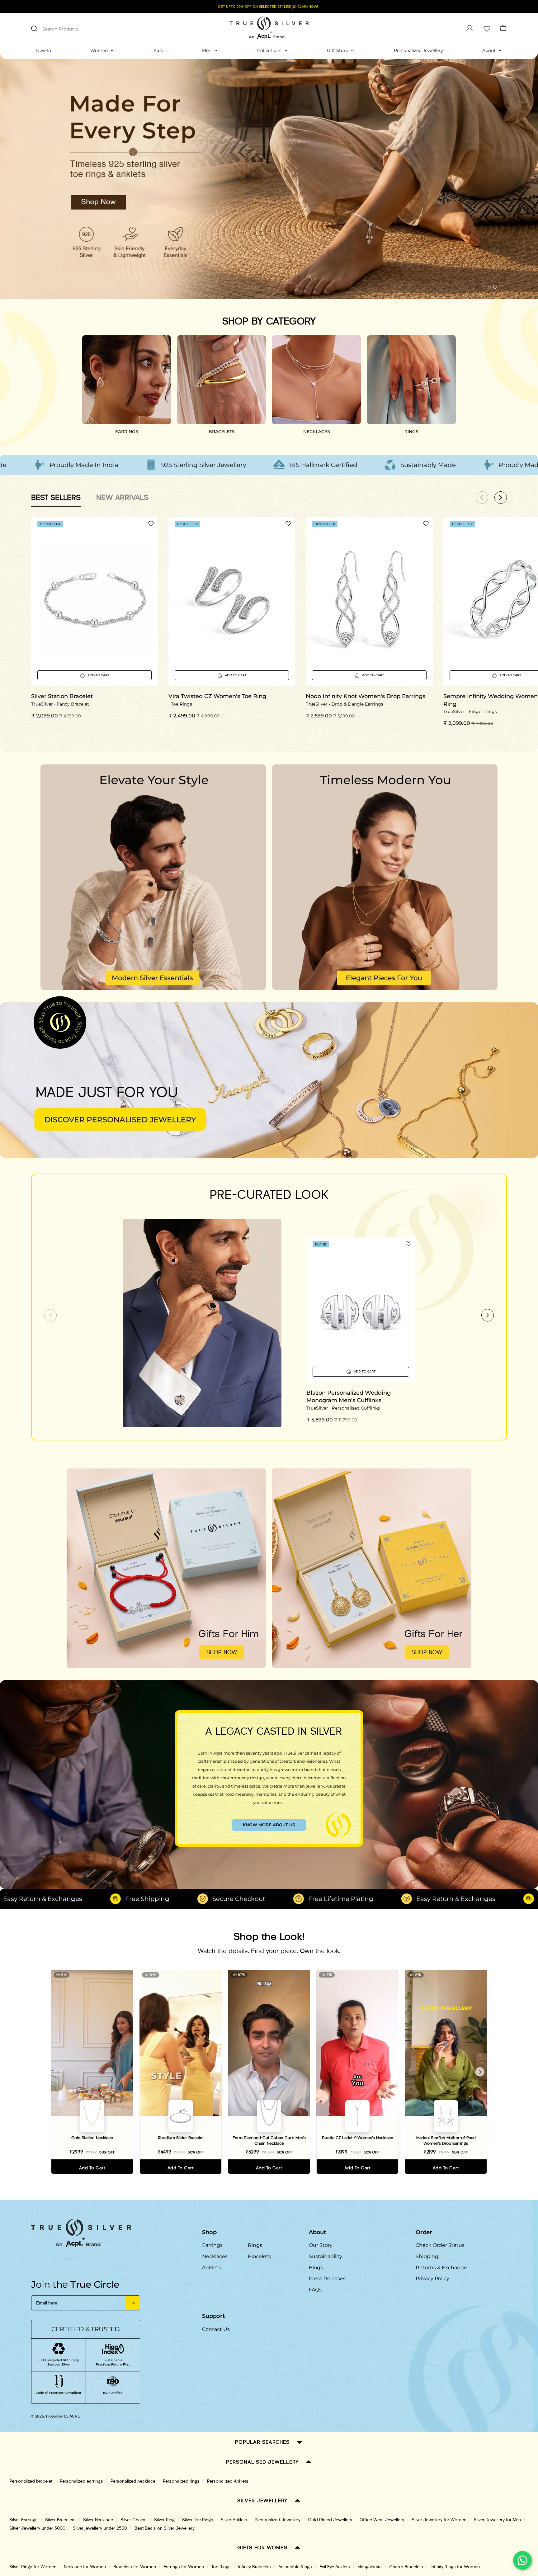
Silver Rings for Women (33, 2567)
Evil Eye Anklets (335, 2567)
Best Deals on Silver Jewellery (165, 2528)
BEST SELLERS (56, 497)
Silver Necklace (98, 2520)
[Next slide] (488, 1315)
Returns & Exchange (441, 2268)
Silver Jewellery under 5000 (37, 2528)
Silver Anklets (234, 2520)
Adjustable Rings (295, 2567)
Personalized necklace (133, 2481)
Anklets (212, 2268)
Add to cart (92, 2168)
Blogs (316, 2268)
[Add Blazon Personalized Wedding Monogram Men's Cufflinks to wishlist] (408, 1244)
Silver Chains (134, 2520)
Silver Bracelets (60, 2520)
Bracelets (259, 2256)
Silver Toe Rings (198, 2520)
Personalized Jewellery (278, 2520)
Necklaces (215, 2256)
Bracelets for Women (135, 2567)
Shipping (427, 2256)
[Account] (470, 28)
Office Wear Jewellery (382, 2520)
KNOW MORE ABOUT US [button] (269, 1825)
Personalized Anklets (228, 2481)
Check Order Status (440, 2245)
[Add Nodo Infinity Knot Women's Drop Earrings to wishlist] (426, 523)
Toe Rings (221, 2567)
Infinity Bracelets (255, 2567)
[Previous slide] (50, 1315)
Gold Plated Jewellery (330, 2520)
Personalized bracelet (31, 2481)
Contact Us (216, 2329)
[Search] (34, 29)
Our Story (321, 2245)
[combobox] (98, 28)
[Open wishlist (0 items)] (486, 28)
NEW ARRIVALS (122, 497)
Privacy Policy (432, 2278)
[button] (484, 287)
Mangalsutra (370, 2567)
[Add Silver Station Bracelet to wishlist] (151, 523)
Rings (255, 2245)
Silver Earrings (24, 2520)
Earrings (212, 2245)
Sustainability (326, 2256)
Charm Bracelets (406, 2567)
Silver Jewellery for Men (497, 2520)
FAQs (315, 2290)
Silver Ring (164, 2520)
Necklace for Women (85, 2567)
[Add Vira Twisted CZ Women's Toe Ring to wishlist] (288, 523)
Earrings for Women (184, 2567)
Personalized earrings (81, 2481)
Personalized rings (181, 2481)
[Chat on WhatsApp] (522, 2560)
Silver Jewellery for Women (439, 2520)
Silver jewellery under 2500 (100, 2528)
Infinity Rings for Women (455, 2567)
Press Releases (327, 2278)
